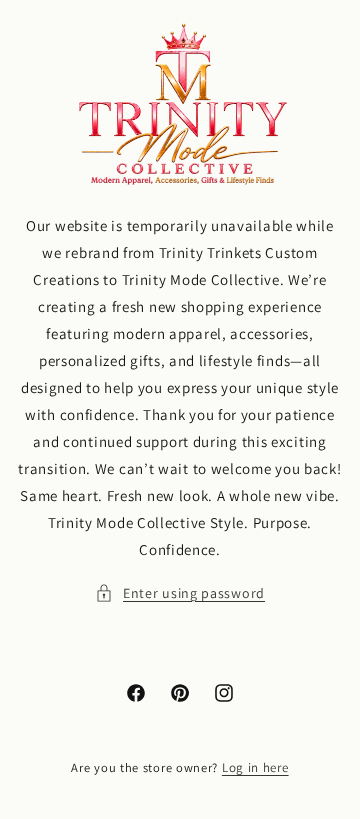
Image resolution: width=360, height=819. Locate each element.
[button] (180, 593)
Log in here (255, 767)
